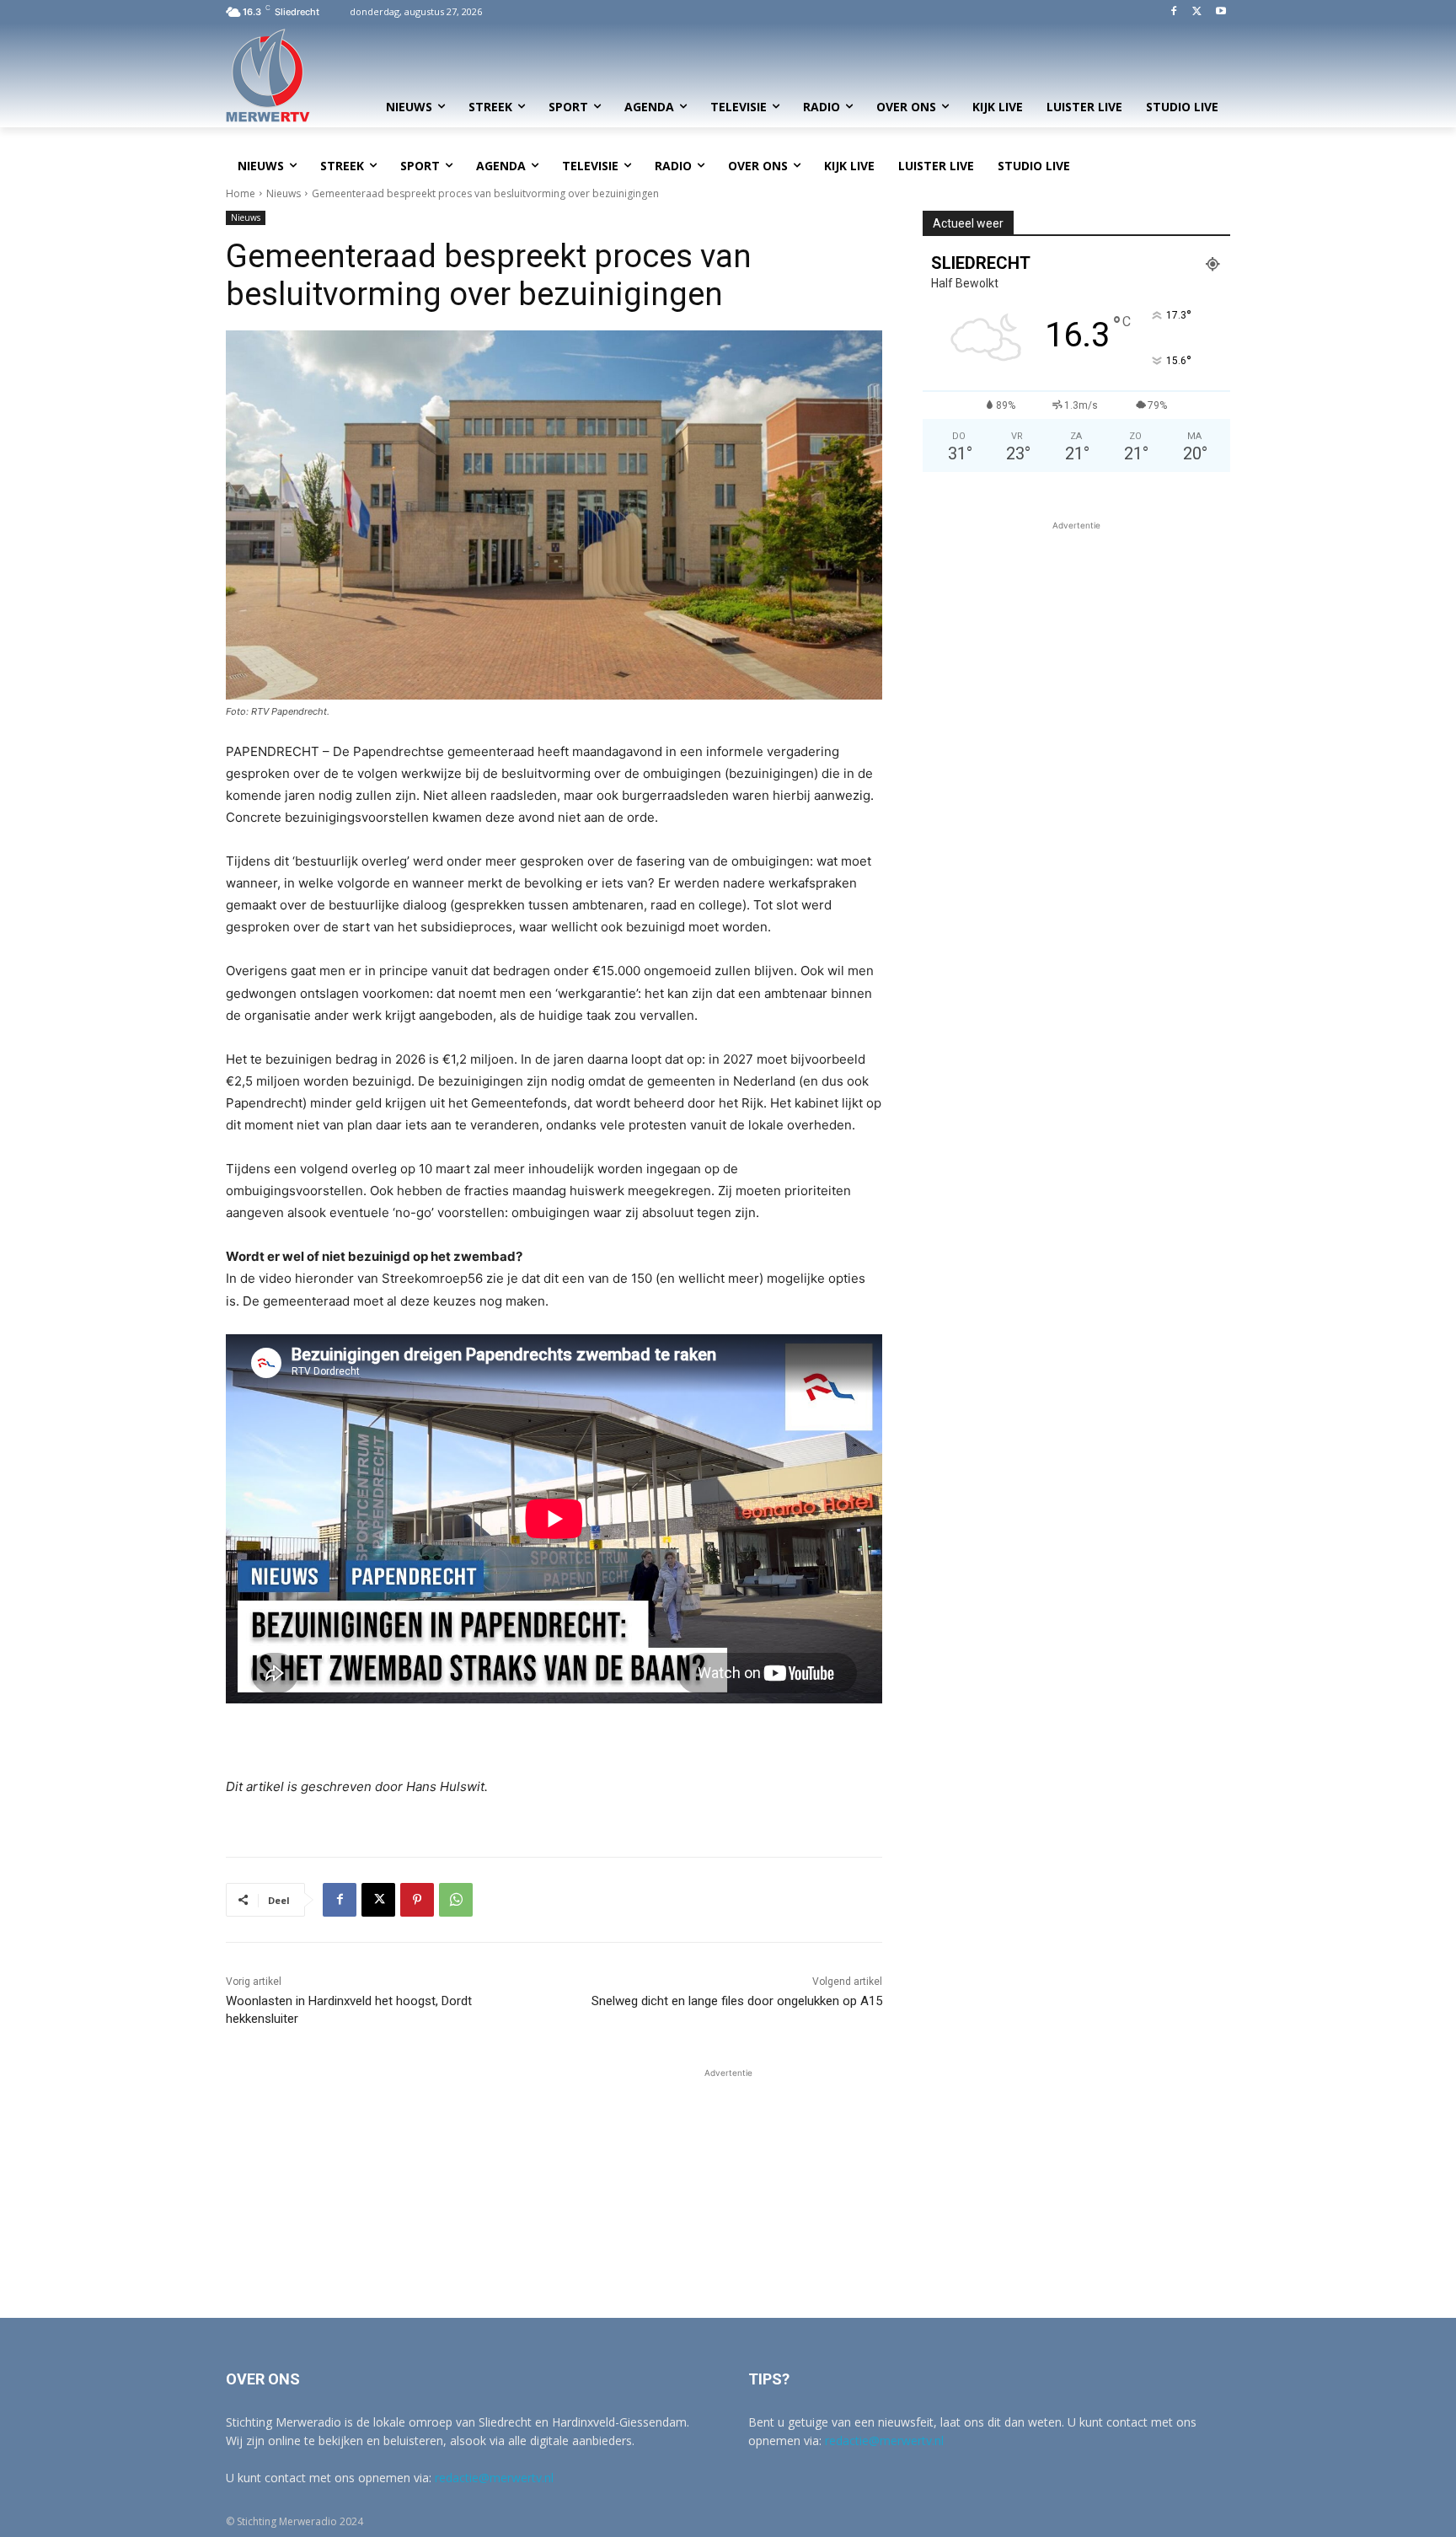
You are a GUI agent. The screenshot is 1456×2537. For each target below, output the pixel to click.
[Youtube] (1220, 12)
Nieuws (284, 193)
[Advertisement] (1076, 652)
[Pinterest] (417, 1900)
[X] (1197, 12)
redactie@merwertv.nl (494, 2478)
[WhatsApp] (456, 1900)
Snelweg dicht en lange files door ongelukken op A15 (737, 2001)
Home (241, 193)
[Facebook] (1174, 12)
